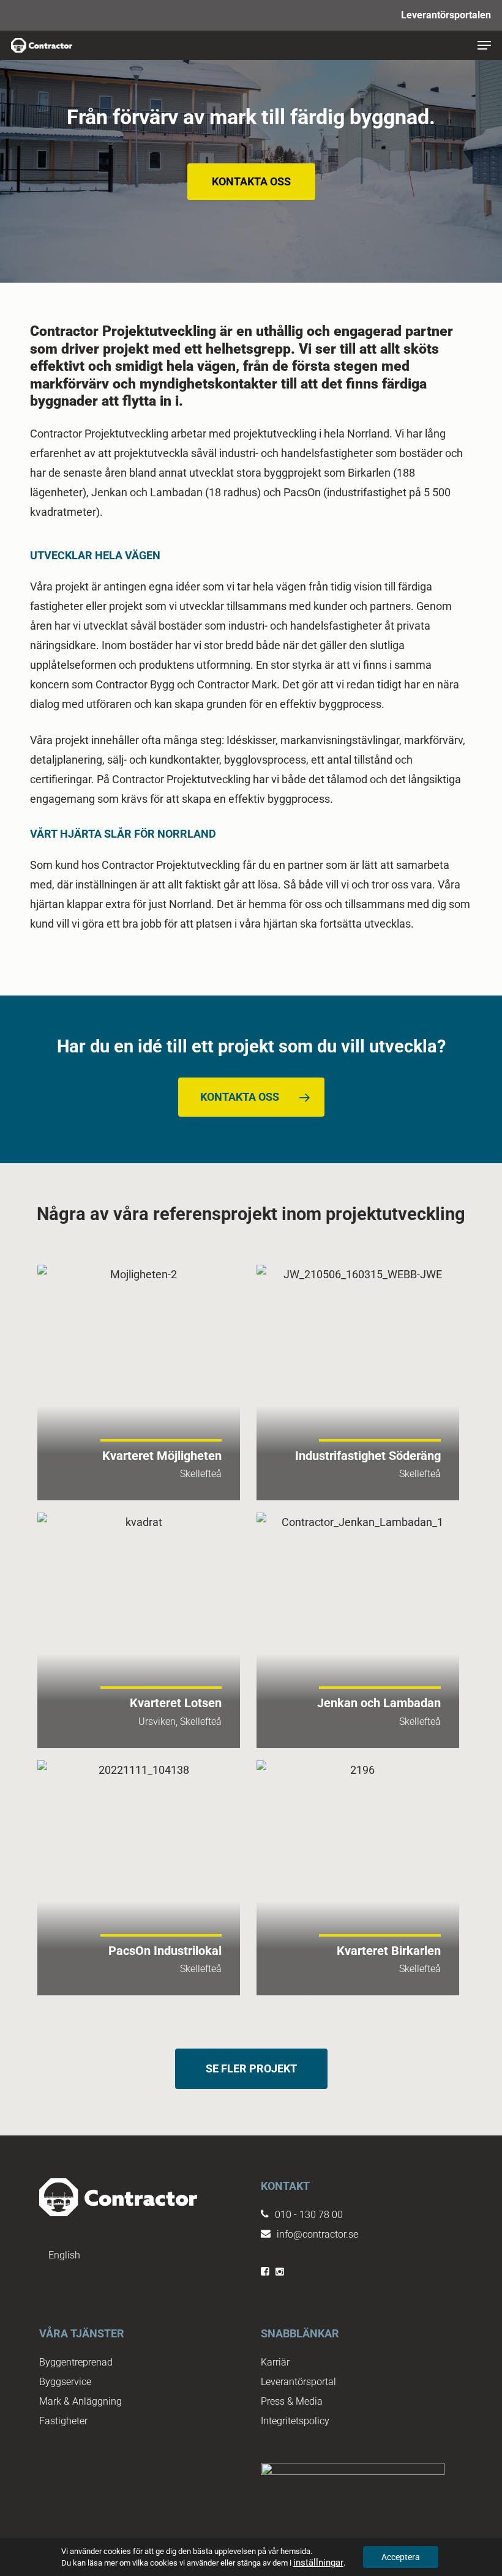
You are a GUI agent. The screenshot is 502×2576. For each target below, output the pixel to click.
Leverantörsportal (298, 2382)
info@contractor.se (317, 2234)
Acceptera (401, 2557)
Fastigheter (63, 2421)
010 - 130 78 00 (309, 2215)
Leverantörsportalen (446, 15)
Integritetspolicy (295, 2421)
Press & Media (292, 2401)
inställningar (318, 2563)
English (64, 2255)
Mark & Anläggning (81, 2401)
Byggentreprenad (76, 2362)
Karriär (275, 2362)
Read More (139, 1383)
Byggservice (65, 2382)
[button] (484, 45)
